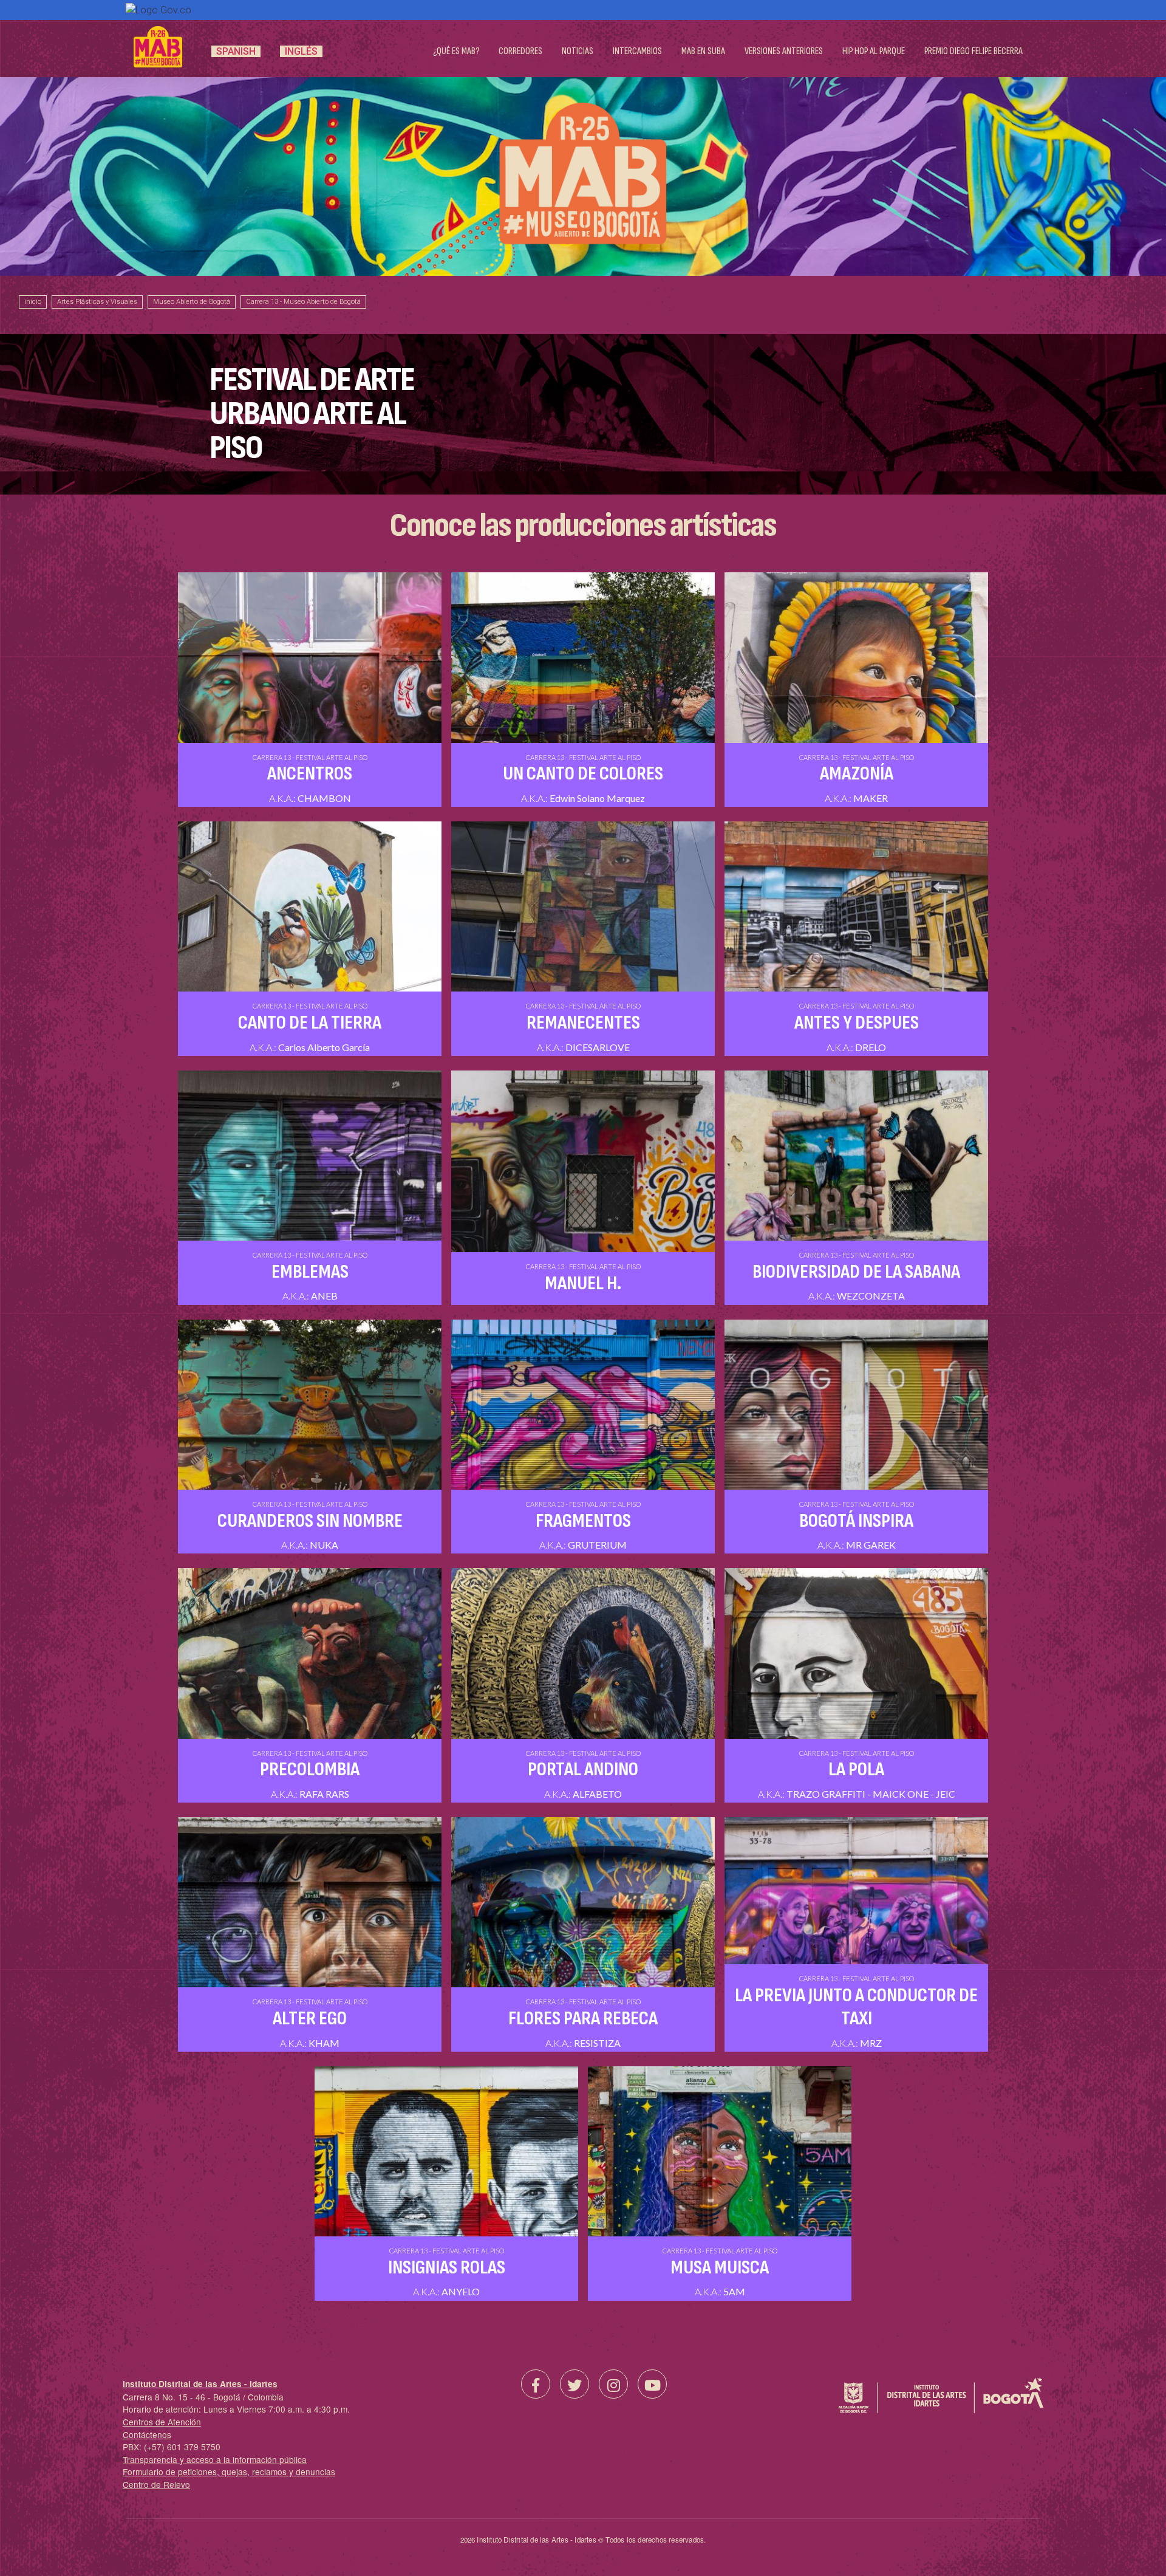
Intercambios (637, 51)
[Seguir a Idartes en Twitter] (574, 2384)
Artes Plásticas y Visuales (97, 302)
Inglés (301, 51)
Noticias (578, 51)
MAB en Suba (703, 51)
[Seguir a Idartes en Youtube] (652, 2384)
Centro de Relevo (156, 2484)
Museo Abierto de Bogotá (192, 302)
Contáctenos (147, 2434)
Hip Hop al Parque (874, 51)
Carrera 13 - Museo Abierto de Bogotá (303, 302)
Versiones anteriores (784, 51)
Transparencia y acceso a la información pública (215, 2459)
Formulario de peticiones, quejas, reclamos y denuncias (229, 2472)
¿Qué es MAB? (456, 51)
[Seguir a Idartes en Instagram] (613, 2384)
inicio (33, 302)
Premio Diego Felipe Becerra (973, 51)
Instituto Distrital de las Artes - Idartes (200, 2384)
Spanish (236, 51)
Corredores (520, 51)
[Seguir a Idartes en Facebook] (536, 2384)
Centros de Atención (162, 2422)
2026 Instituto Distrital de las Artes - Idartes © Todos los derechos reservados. (583, 2540)
